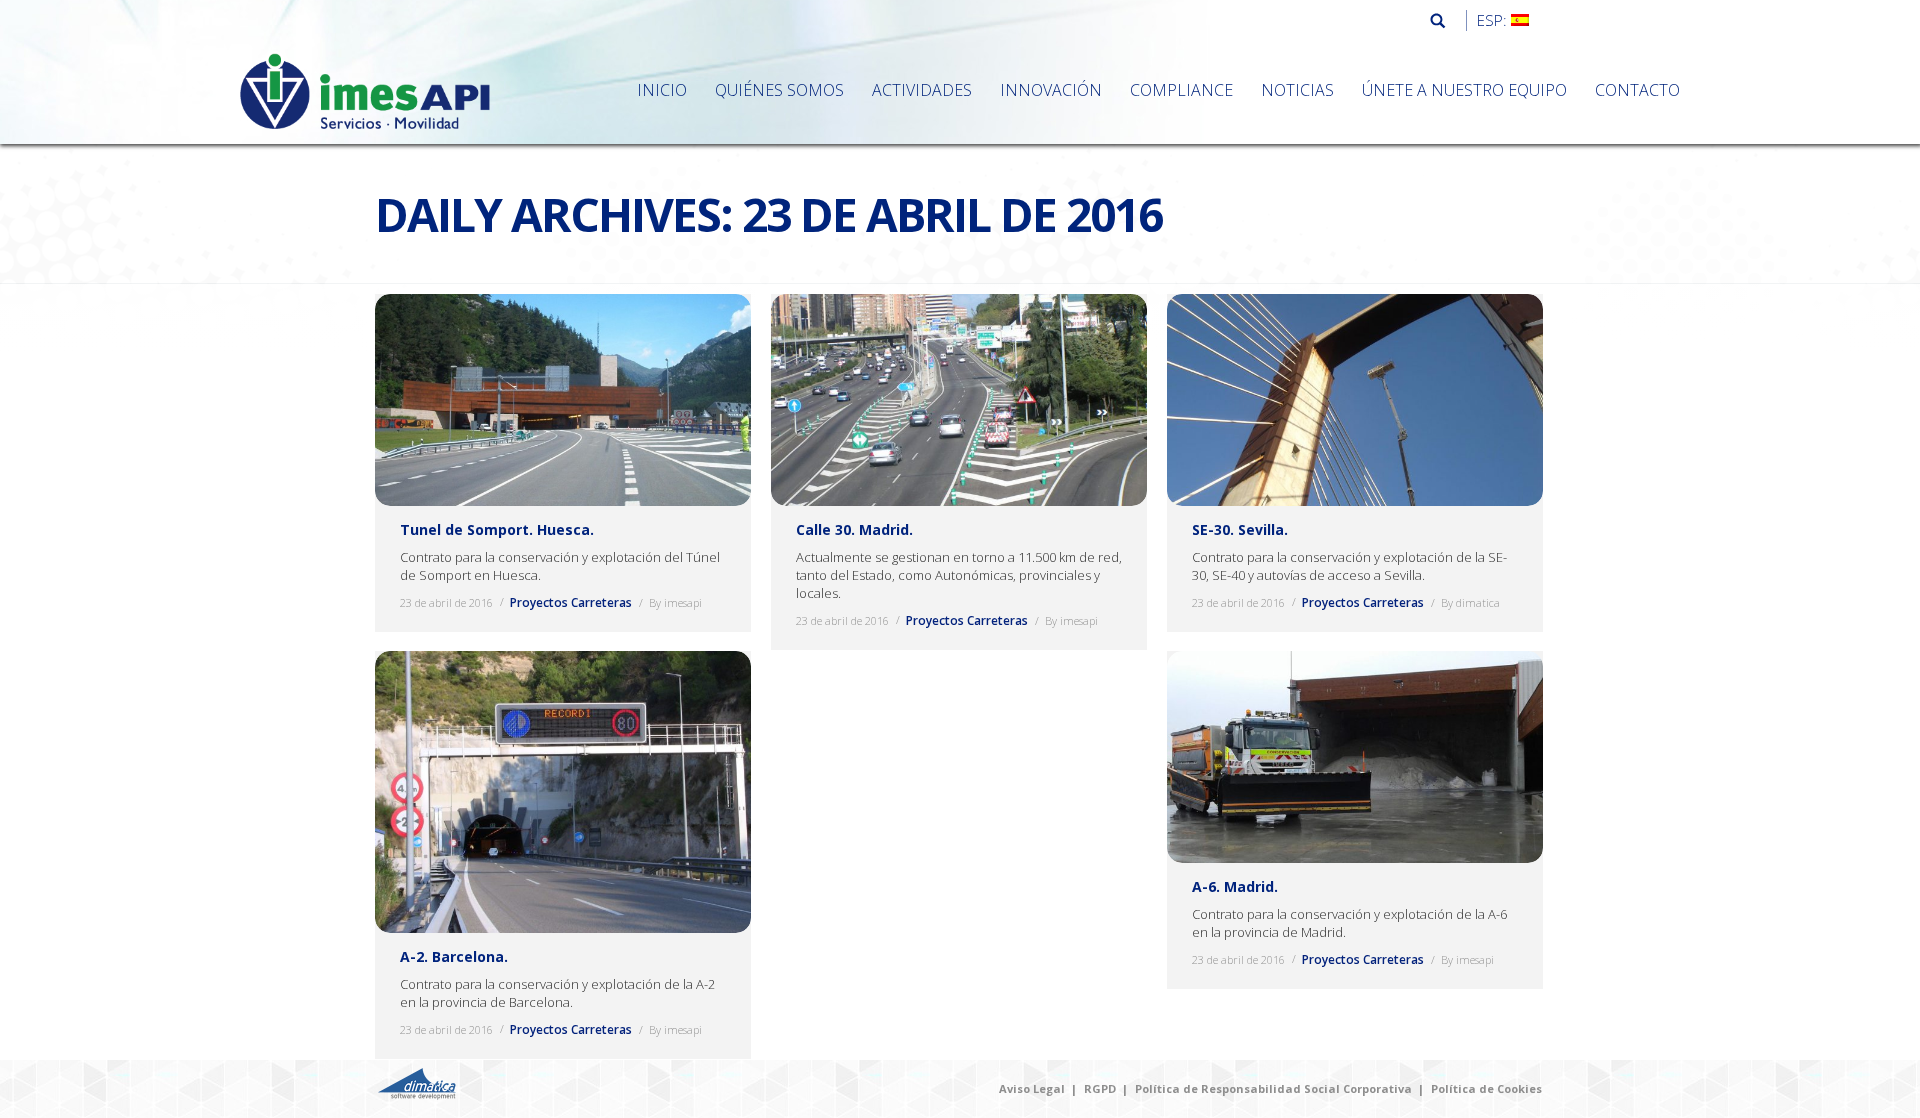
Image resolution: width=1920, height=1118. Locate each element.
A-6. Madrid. (1235, 886)
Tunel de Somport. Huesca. (497, 529)
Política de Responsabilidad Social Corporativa (1273, 1088)
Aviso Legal (1032, 1088)
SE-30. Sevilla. (1240, 529)
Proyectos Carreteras (571, 602)
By (675, 602)
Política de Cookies (1486, 1088)
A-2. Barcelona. (454, 956)
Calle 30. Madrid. (854, 529)
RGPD (1100, 1088)
